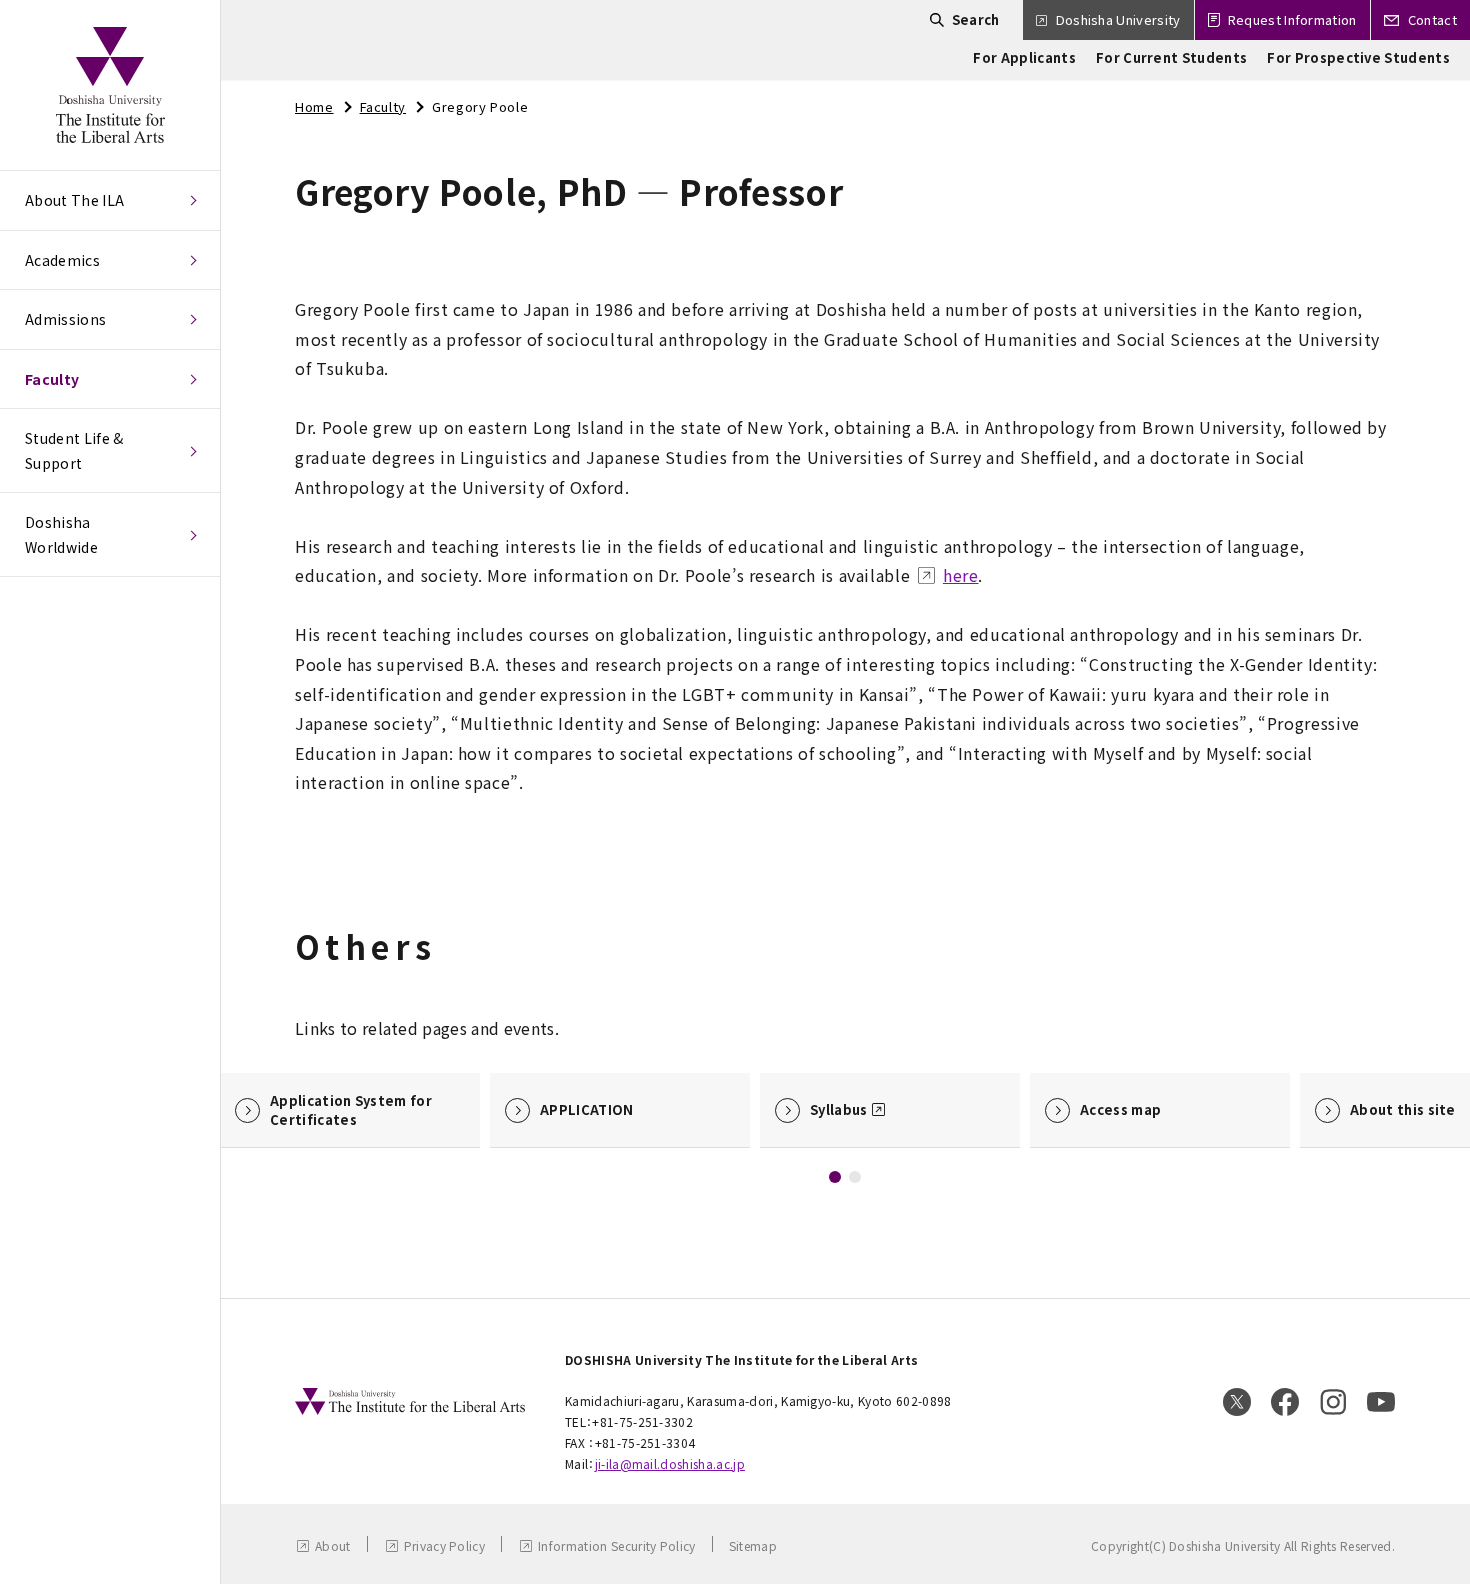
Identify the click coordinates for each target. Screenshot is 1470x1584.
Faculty (52, 379)
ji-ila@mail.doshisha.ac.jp (670, 1463)
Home (314, 106)
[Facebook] (1285, 1402)
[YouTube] (1381, 1402)
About (333, 1545)
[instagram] (1333, 1402)
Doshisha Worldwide (61, 534)
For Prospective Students (1358, 57)
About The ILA (74, 200)
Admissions (65, 319)
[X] (1237, 1402)
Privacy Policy (444, 1545)
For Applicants (1024, 57)
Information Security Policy (617, 1545)
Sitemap (753, 1545)
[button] (835, 1177)
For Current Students (1171, 57)
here (961, 575)
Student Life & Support (74, 450)
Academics (62, 260)
